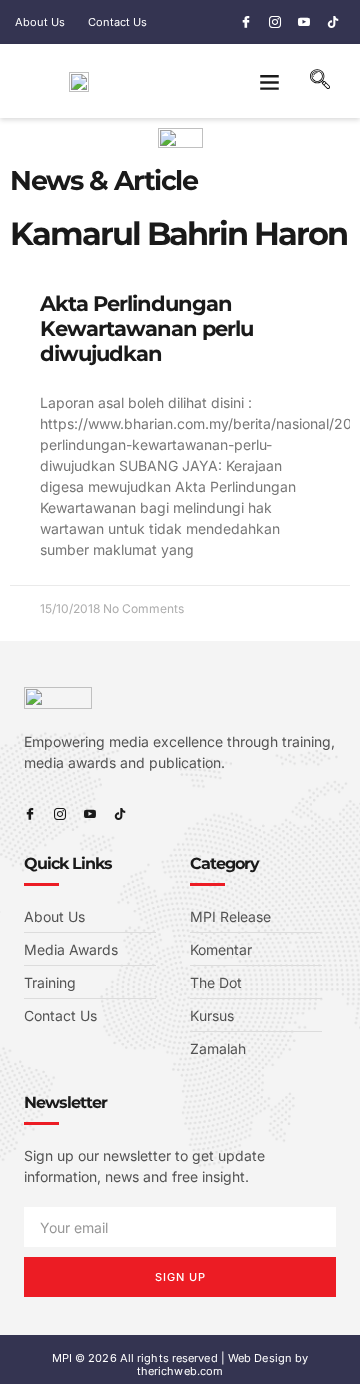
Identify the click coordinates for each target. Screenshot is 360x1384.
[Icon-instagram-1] (275, 22)
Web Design (260, 1358)
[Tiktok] (333, 22)
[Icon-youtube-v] (304, 22)
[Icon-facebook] (246, 22)
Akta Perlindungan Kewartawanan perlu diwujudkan (146, 328)
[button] (270, 81)
